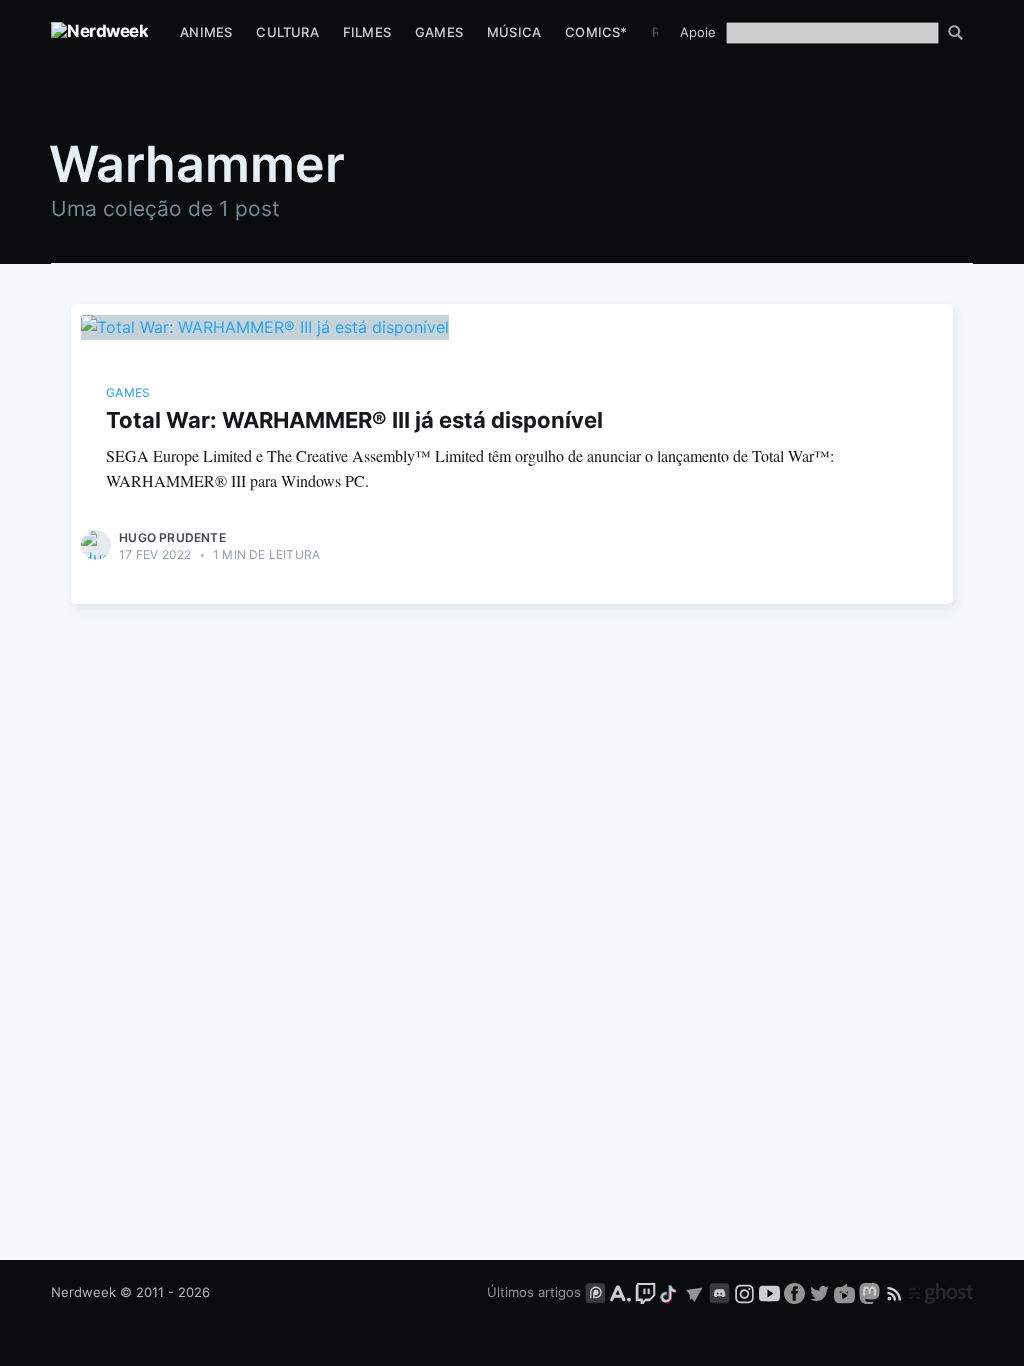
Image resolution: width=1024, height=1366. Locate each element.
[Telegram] (694, 1292)
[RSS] (896, 1292)
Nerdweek (83, 1292)
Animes (206, 32)
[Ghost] (941, 1292)
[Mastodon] (871, 1292)
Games (439, 32)
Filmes (367, 32)
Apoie (698, 32)
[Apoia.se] (622, 1292)
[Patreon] (595, 1292)
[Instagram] (744, 1292)
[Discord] (719, 1292)
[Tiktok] (670, 1292)
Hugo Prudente (172, 537)
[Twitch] (645, 1292)
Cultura (287, 32)
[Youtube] (769, 1292)
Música (514, 32)
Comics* (596, 32)
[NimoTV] (846, 1292)
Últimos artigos (534, 1292)
